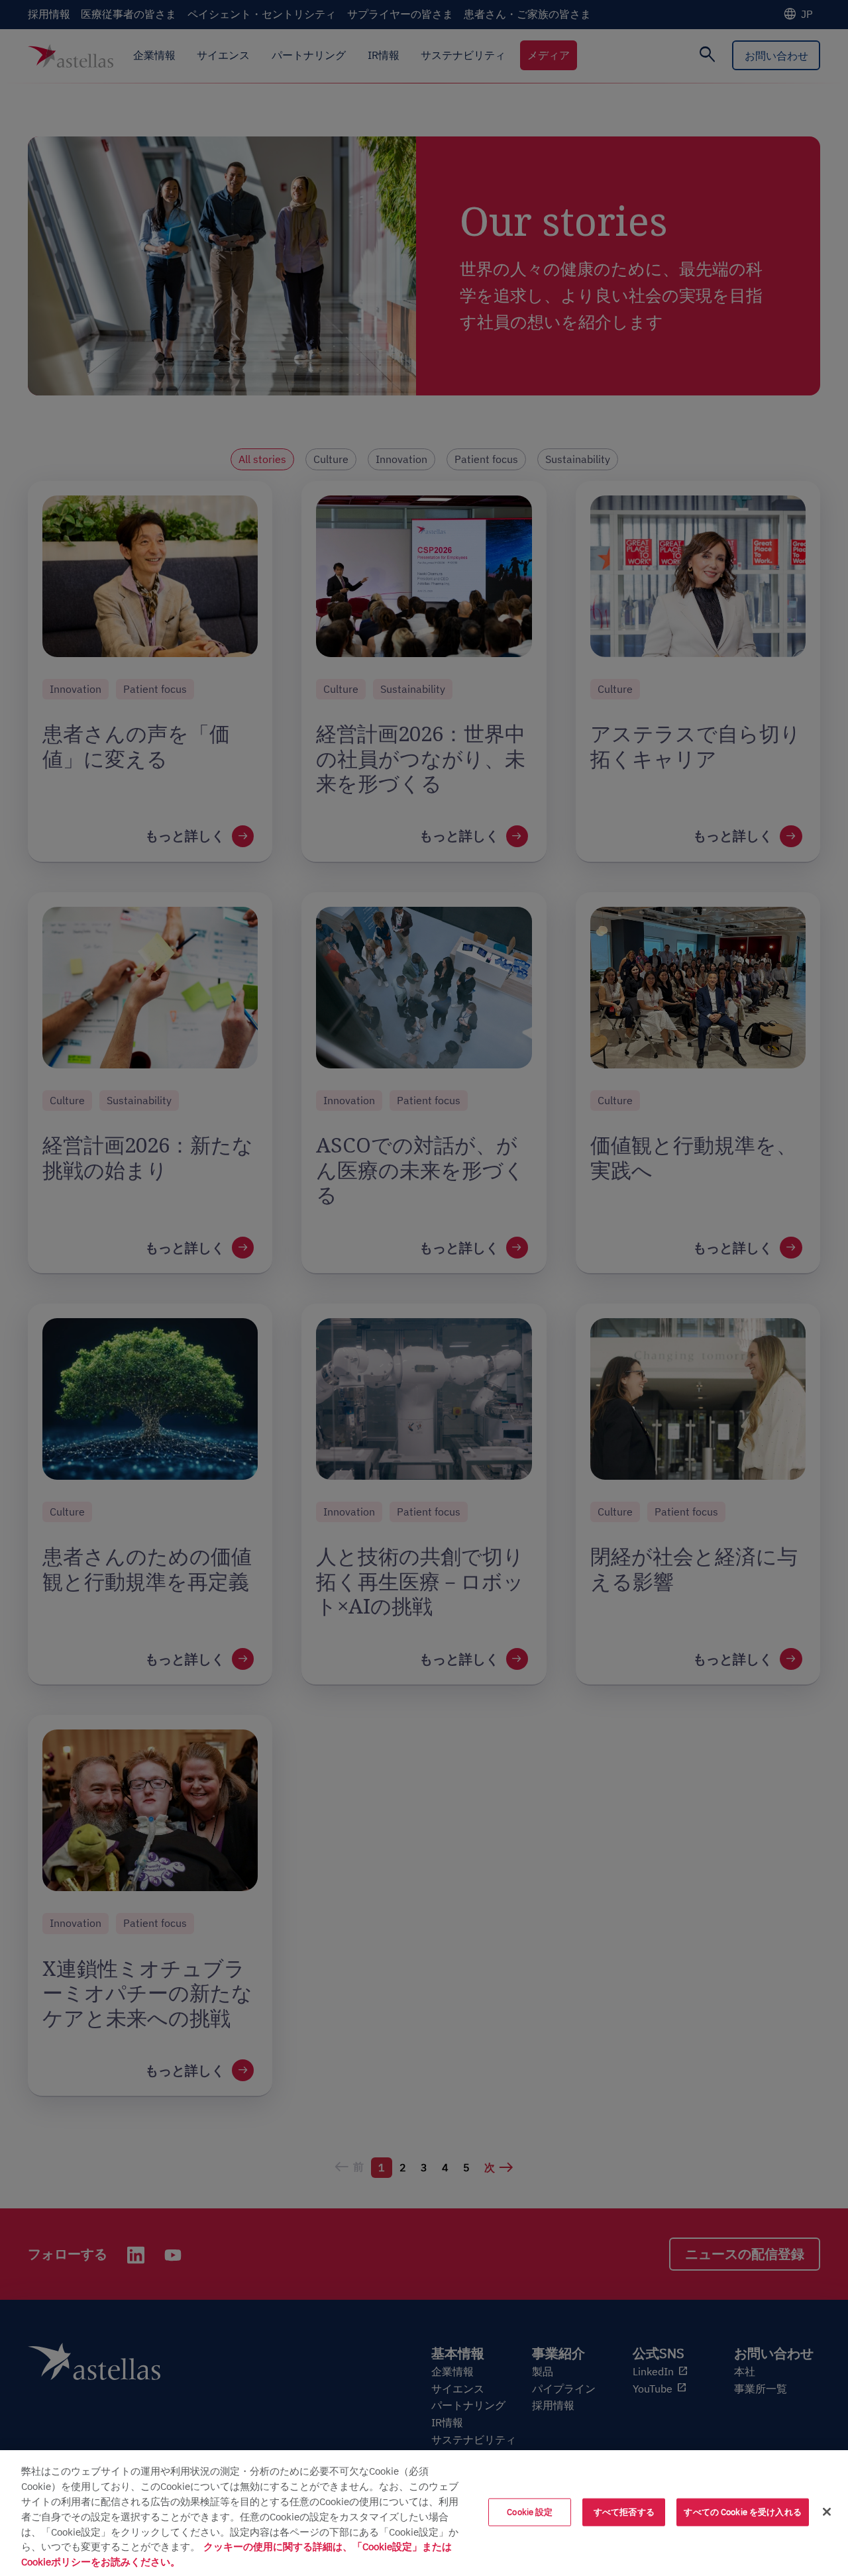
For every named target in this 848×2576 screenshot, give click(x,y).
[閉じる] (827, 2512)
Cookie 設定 (530, 2512)
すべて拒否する (624, 2512)
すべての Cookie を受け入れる (742, 2512)
